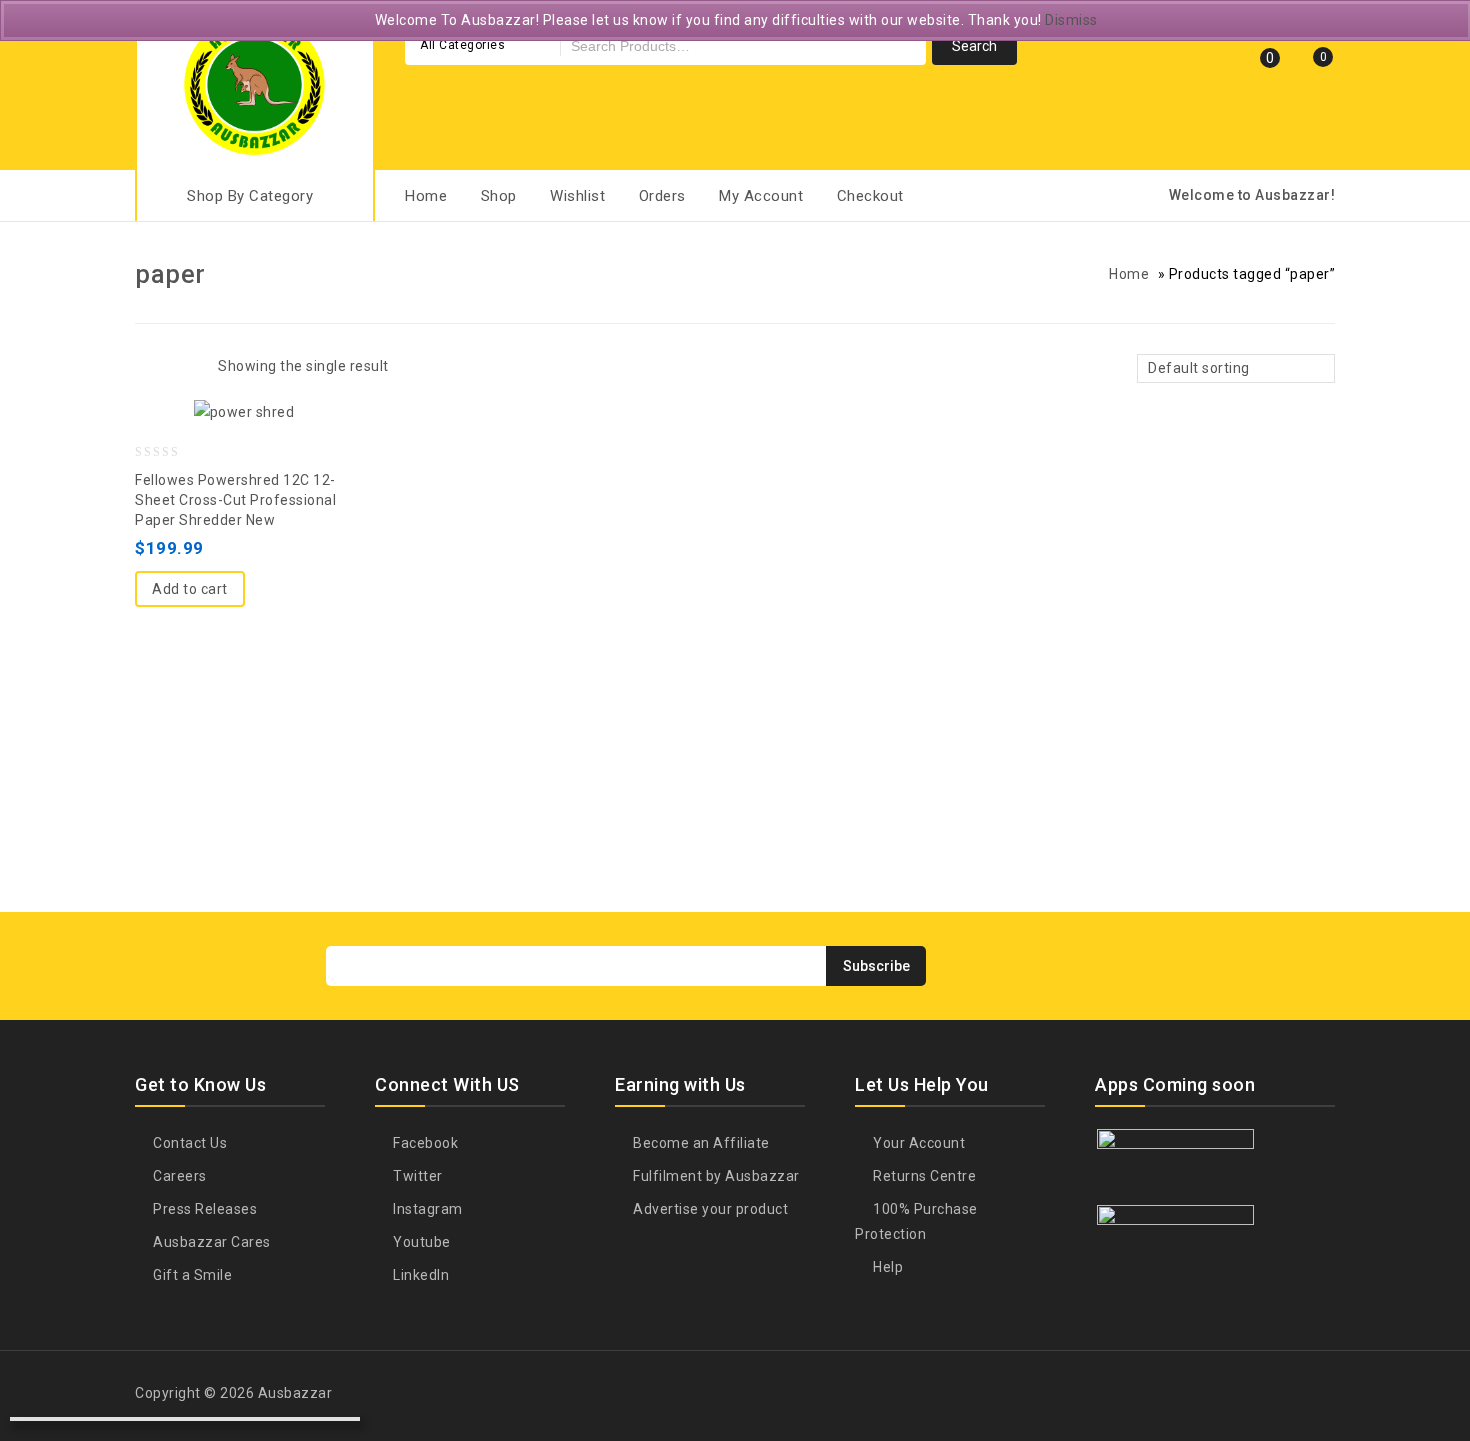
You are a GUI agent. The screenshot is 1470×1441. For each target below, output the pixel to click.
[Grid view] (148, 369)
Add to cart (190, 589)
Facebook (424, 1143)
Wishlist (577, 196)
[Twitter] (1171, 964)
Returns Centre (923, 1176)
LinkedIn (419, 1275)
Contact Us (188, 1143)
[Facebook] (1134, 964)
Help (886, 1267)
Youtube (420, 1242)
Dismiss (1071, 20)
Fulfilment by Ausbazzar (715, 1176)
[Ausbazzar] (255, 82)
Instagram (426, 1209)
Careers (178, 1176)
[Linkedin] (1208, 964)
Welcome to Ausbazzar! (1252, 195)
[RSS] (1245, 964)
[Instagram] (1319, 964)
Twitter (416, 1176)
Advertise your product (709, 1209)
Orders (662, 196)
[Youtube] (1282, 964)
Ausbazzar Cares (210, 1242)
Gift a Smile (191, 1275)
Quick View (244, 420)
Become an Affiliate (700, 1143)
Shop (499, 196)
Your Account (917, 1143)
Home (426, 196)
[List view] (182, 369)
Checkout (870, 196)
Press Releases (203, 1209)
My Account (761, 196)
